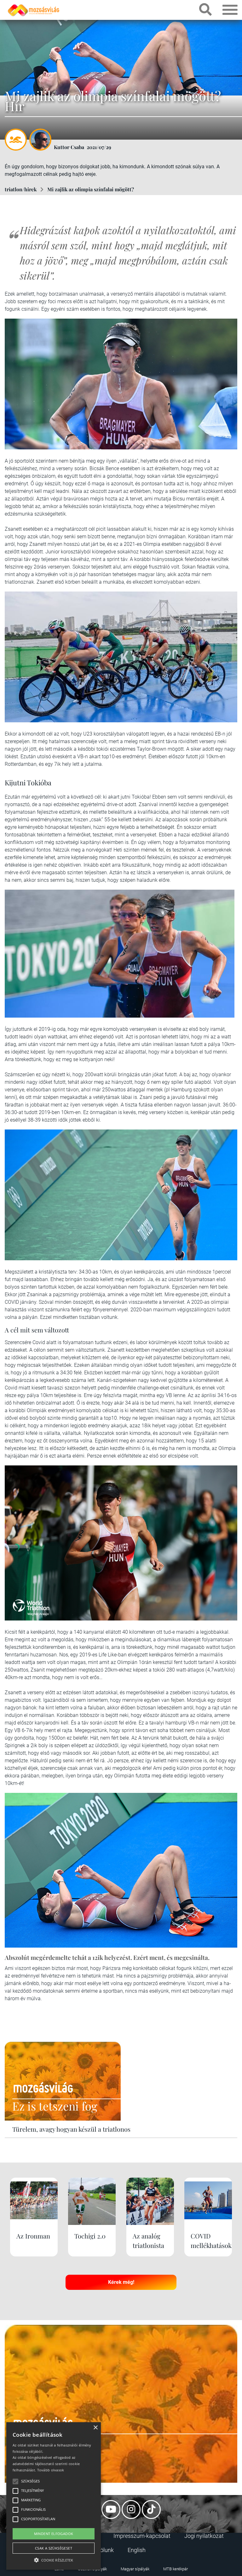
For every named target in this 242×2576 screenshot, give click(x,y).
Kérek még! (121, 2282)
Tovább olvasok (51, 2470)
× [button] (95, 2428)
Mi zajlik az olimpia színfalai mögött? (91, 189)
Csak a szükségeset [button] (54, 2548)
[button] (54, 2559)
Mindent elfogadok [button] (54, 2534)
